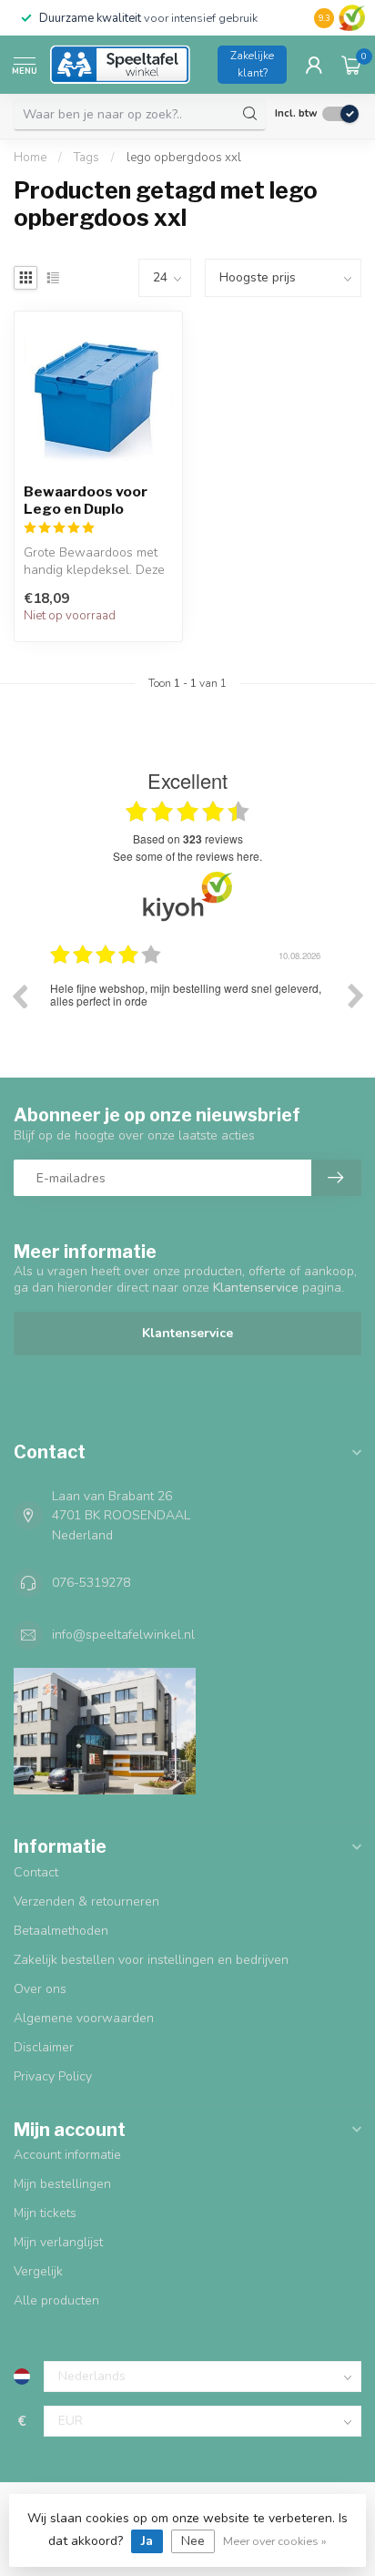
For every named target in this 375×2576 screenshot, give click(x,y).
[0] (351, 65)
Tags (86, 158)
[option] (203, 1009)
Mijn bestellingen (62, 2184)
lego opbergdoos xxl (184, 158)
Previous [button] (19, 996)
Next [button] (356, 996)
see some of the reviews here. (187, 856)
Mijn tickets (45, 2213)
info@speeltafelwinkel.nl (123, 1635)
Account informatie (67, 2155)
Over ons (40, 1989)
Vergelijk (38, 2271)
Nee (193, 2541)
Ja (147, 2541)
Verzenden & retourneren (86, 1901)
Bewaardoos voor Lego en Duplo (86, 500)
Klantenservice (187, 1333)
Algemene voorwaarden (84, 2018)
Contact (36, 1872)
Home (30, 158)
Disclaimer (44, 2047)
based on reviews (188, 839)
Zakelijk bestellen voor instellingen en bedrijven (151, 1960)
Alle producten (56, 2300)
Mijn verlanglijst (58, 2242)
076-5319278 (91, 1583)
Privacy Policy (53, 2076)
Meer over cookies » (275, 2541)
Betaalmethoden (61, 1931)
